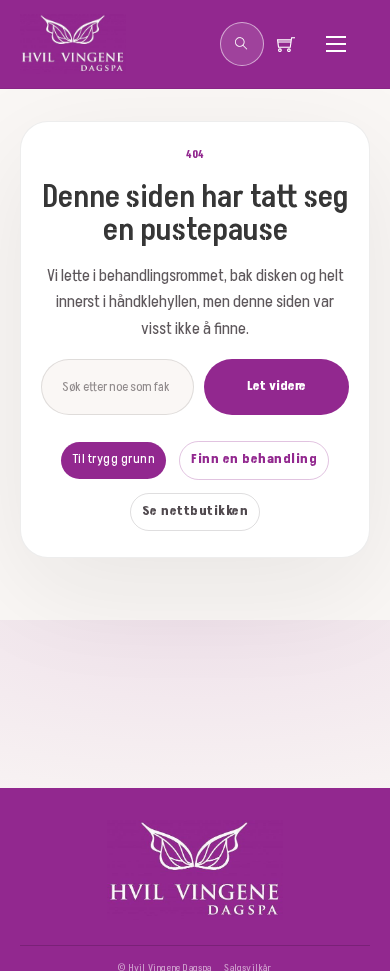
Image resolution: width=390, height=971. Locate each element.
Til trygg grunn (114, 459)
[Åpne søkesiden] (242, 44)
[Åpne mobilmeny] (336, 44)
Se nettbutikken (195, 511)
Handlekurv (294, 44)
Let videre (276, 386)
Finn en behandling (254, 459)
